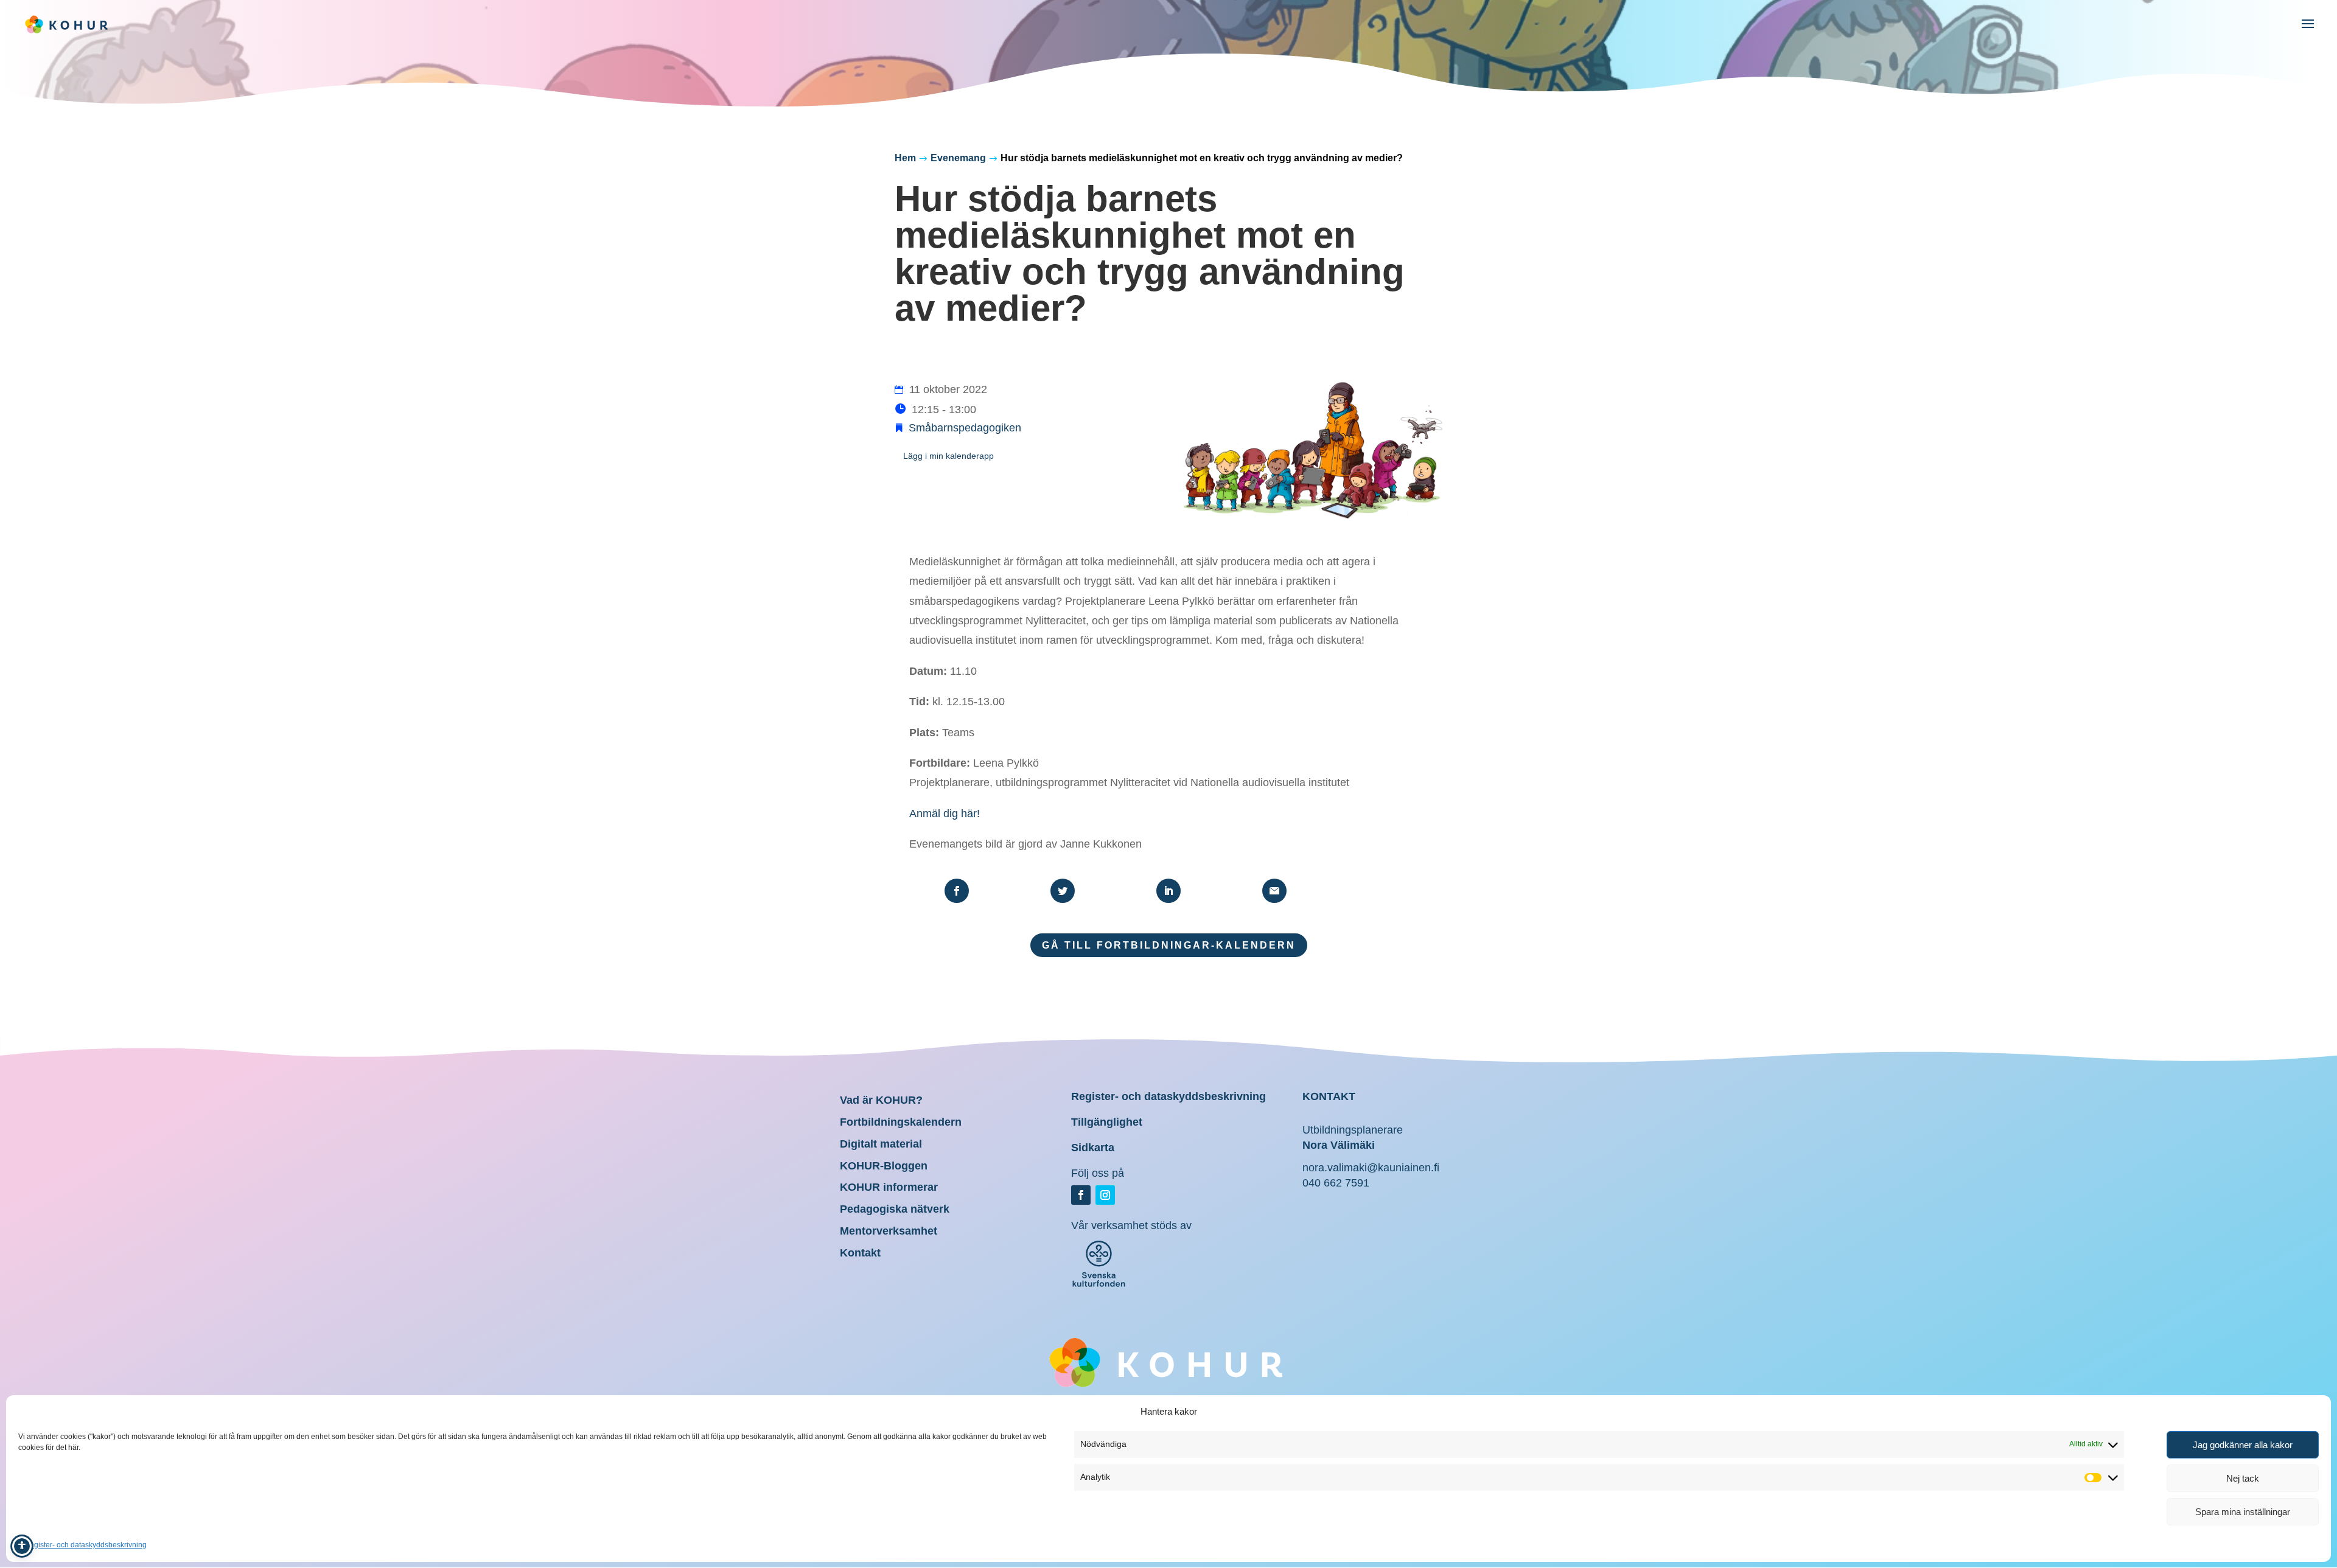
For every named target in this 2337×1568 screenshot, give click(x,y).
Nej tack (2243, 1478)
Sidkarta (1093, 1148)
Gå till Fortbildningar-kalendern (1169, 945)
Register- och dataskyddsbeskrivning (86, 1545)
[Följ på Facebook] (1081, 1195)
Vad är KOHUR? (881, 1100)
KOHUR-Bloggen (884, 1166)
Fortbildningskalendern (901, 1122)
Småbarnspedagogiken (965, 428)
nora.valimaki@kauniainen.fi (1371, 1168)
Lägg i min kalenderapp (948, 456)
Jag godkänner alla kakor (2243, 1445)
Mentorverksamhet (889, 1231)
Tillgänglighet (1107, 1122)
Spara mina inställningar (2243, 1512)
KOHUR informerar (889, 1187)
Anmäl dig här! (945, 814)
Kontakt (860, 1253)
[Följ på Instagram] (1105, 1195)
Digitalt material (881, 1144)
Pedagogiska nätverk (895, 1209)
